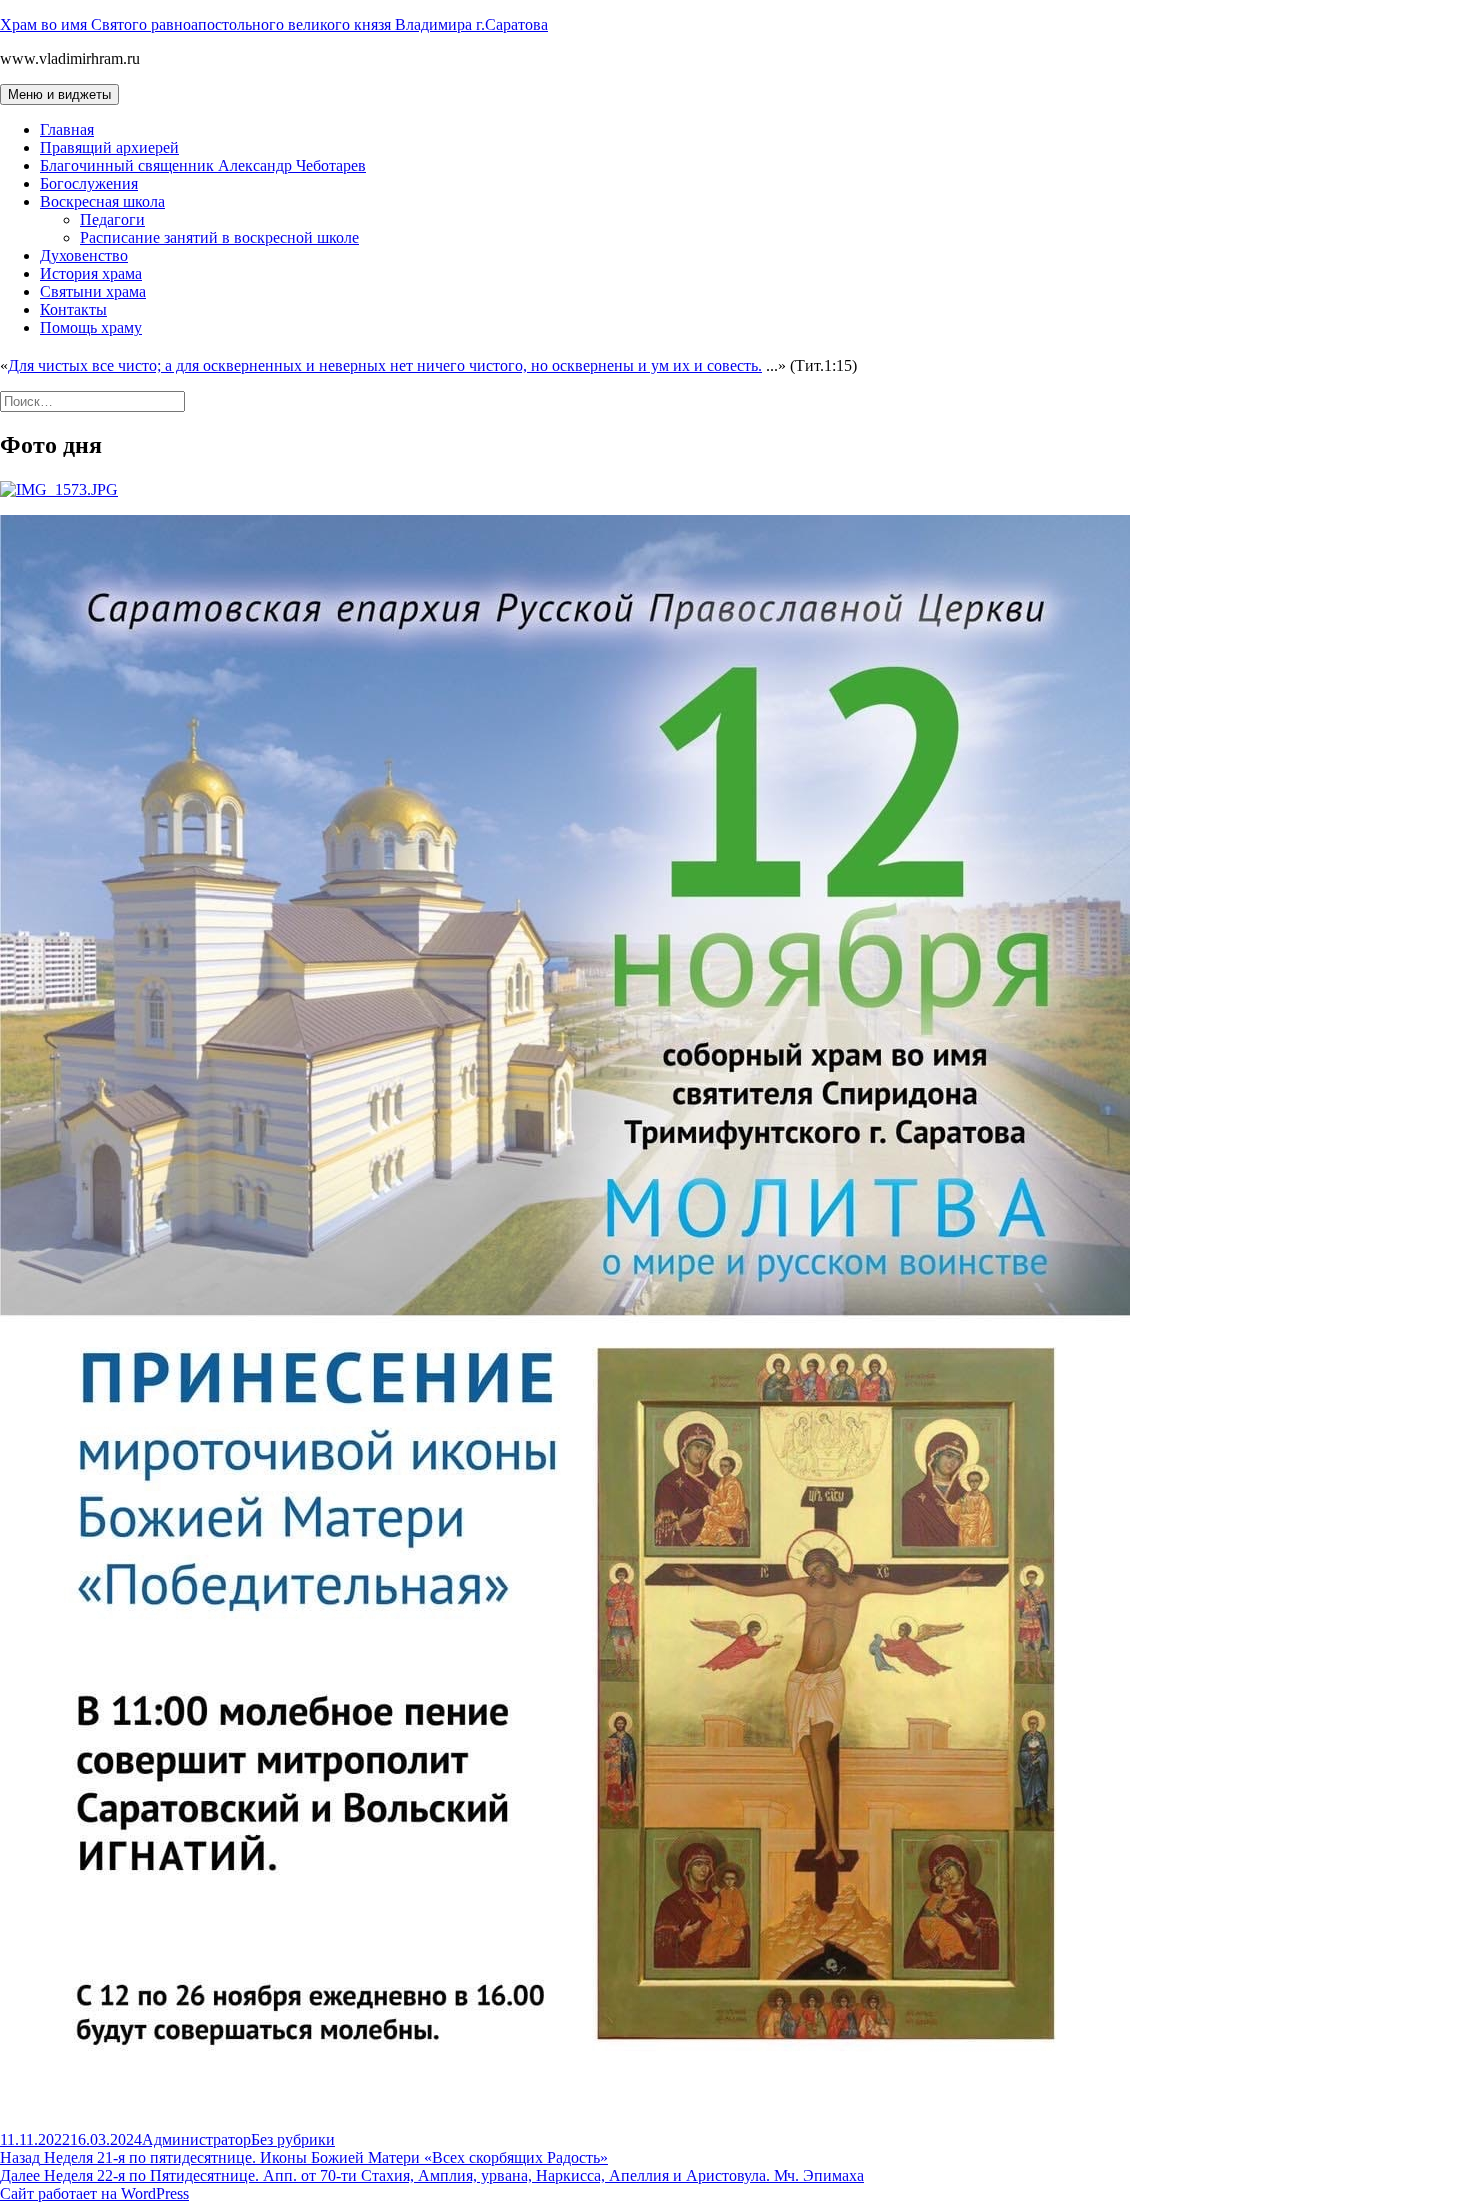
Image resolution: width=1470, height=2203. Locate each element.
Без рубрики (293, 2139)
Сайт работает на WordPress (94, 2193)
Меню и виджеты (59, 94)
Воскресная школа (102, 201)
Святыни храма (93, 291)
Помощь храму (91, 327)
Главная (67, 129)
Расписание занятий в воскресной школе (219, 237)
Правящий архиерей (109, 147)
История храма (91, 273)
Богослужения (89, 183)
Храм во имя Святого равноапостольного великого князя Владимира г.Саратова (274, 24)
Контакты (73, 309)
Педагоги (112, 219)
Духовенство (84, 255)
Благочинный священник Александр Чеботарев (203, 165)
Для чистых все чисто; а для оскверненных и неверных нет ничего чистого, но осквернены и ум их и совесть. (385, 365)
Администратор (196, 2139)
